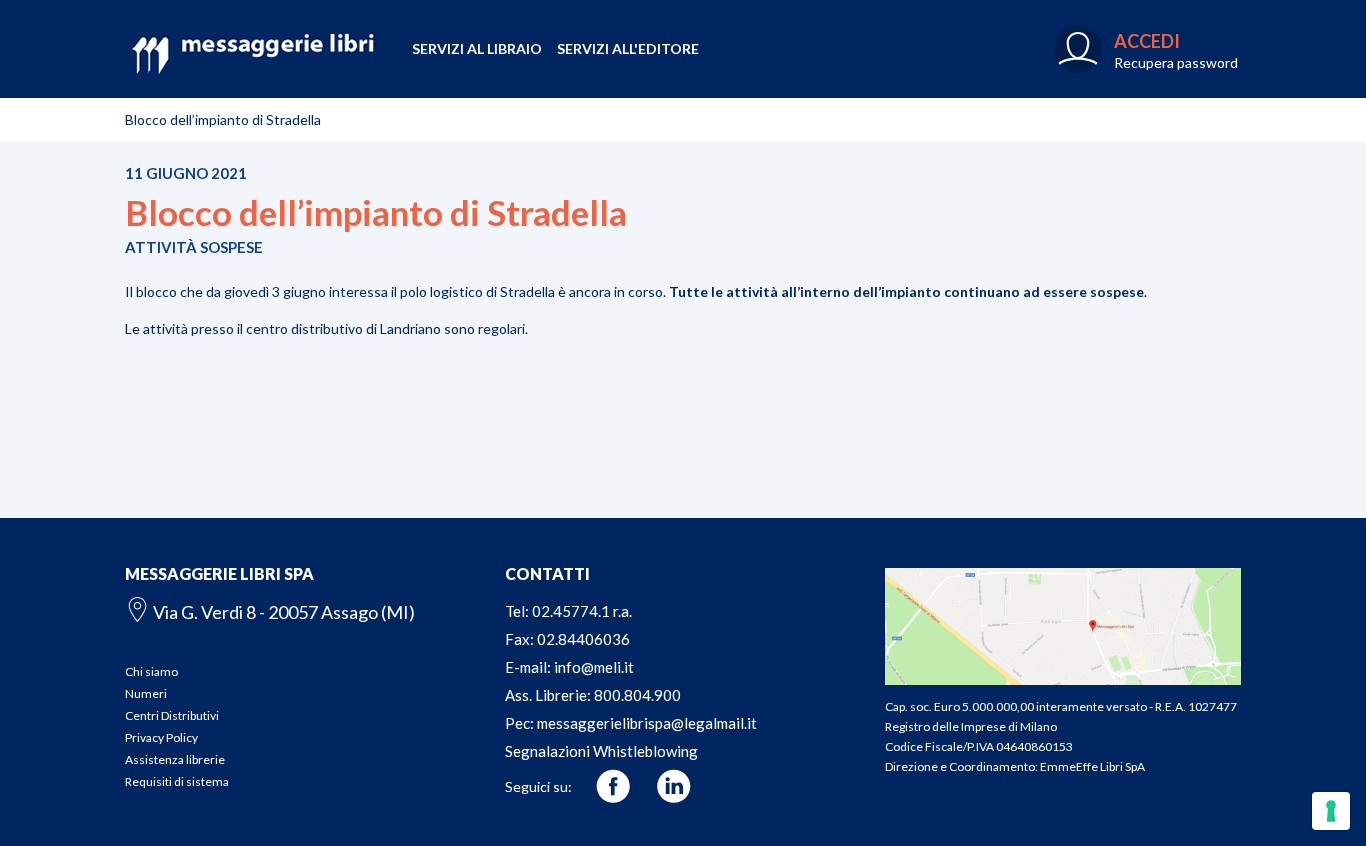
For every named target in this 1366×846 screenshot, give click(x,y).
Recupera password (1176, 62)
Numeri (146, 693)
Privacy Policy (161, 737)
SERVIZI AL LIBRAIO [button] (477, 48)
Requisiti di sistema (177, 781)
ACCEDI (1147, 41)
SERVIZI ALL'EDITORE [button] (628, 48)
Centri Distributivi (172, 715)
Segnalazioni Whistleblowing (601, 751)
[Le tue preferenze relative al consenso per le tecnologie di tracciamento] (1331, 811)
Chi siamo (151, 671)
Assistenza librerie (175, 759)
